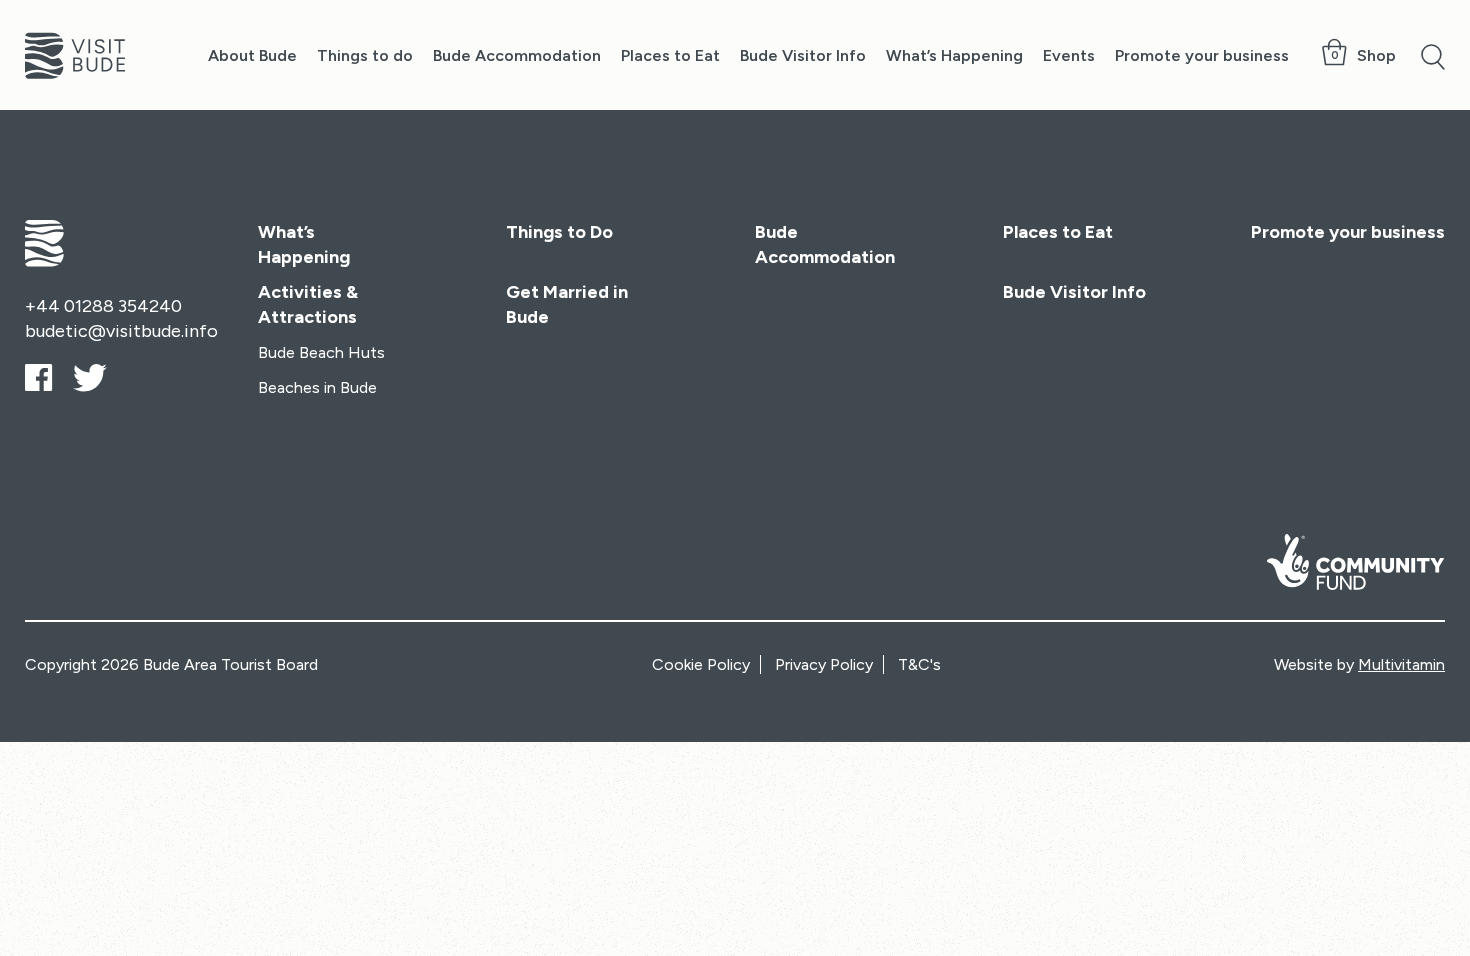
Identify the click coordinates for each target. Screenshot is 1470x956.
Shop (1376, 55)
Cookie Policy (701, 664)
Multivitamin (1401, 664)
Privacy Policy (824, 664)
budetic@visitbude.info (121, 331)
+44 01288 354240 (103, 306)
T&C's (919, 664)
